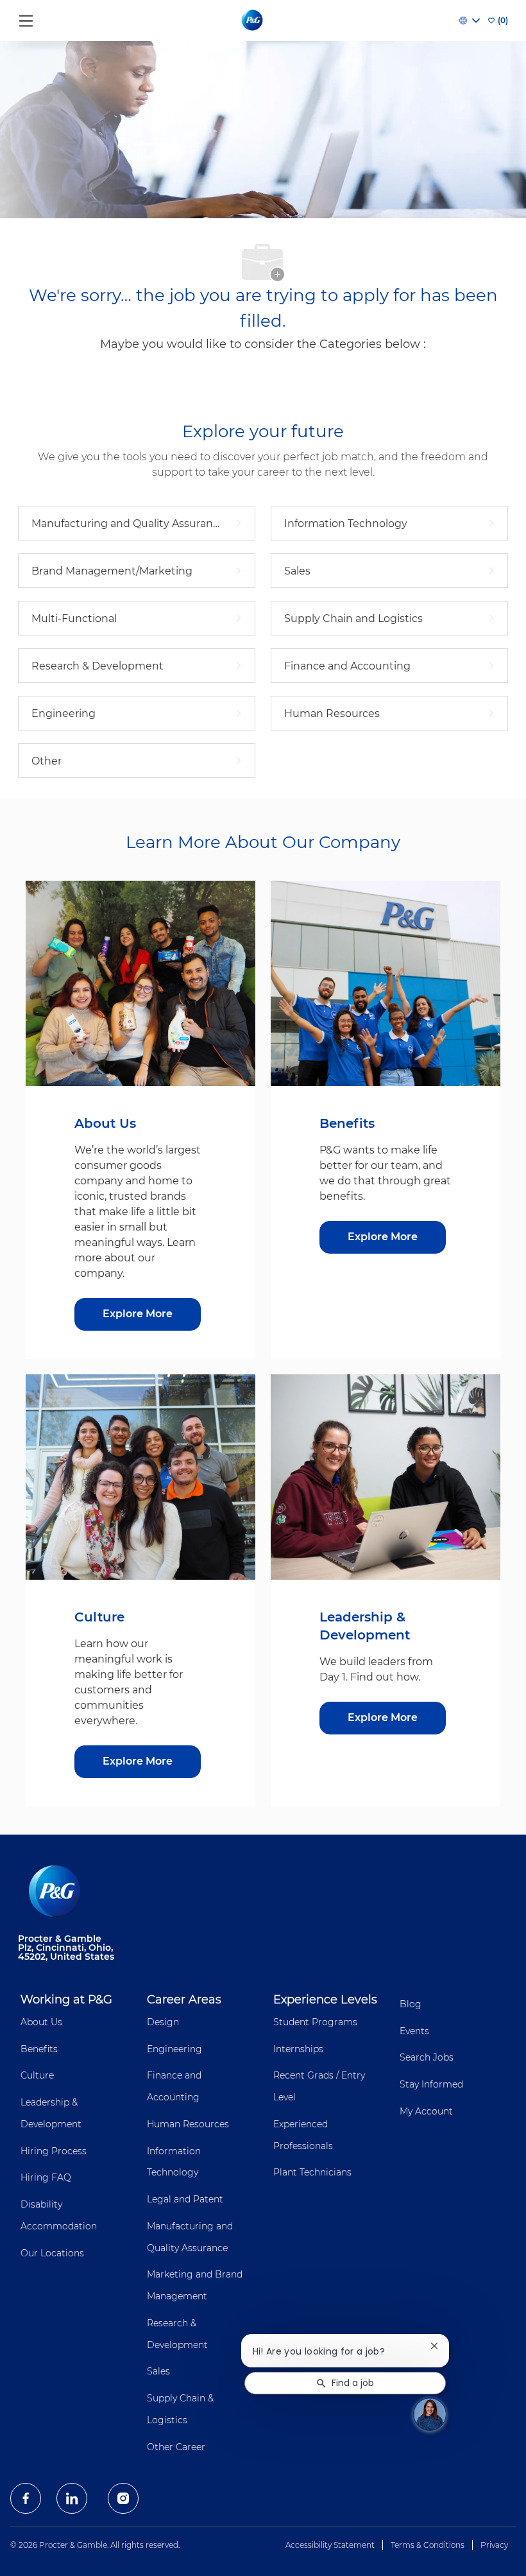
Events (414, 2031)
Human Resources (188, 2124)
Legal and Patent (185, 2199)
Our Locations (52, 2253)
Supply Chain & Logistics (180, 2409)
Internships (298, 2049)
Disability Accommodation (59, 2215)
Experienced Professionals (303, 2135)
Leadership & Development (51, 2113)
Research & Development (177, 2334)
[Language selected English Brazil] (470, 21)
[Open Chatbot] (430, 2414)
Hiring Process (54, 2151)
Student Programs (315, 2022)
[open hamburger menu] (26, 18)
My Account (426, 2111)
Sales (158, 2371)
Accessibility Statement (330, 2545)
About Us (41, 2022)
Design (163, 2022)
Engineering (174, 2049)
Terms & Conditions (428, 2545)
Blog (411, 2004)
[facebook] (26, 2498)
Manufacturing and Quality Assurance (190, 2237)
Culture (37, 2075)
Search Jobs (427, 2057)
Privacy (494, 2545)
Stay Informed (431, 2084)
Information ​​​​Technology (175, 2162)
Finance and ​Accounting (175, 2086)
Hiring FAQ (46, 2177)
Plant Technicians (312, 2172)
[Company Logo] (253, 20)
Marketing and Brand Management (195, 2285)
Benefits (39, 2049)
